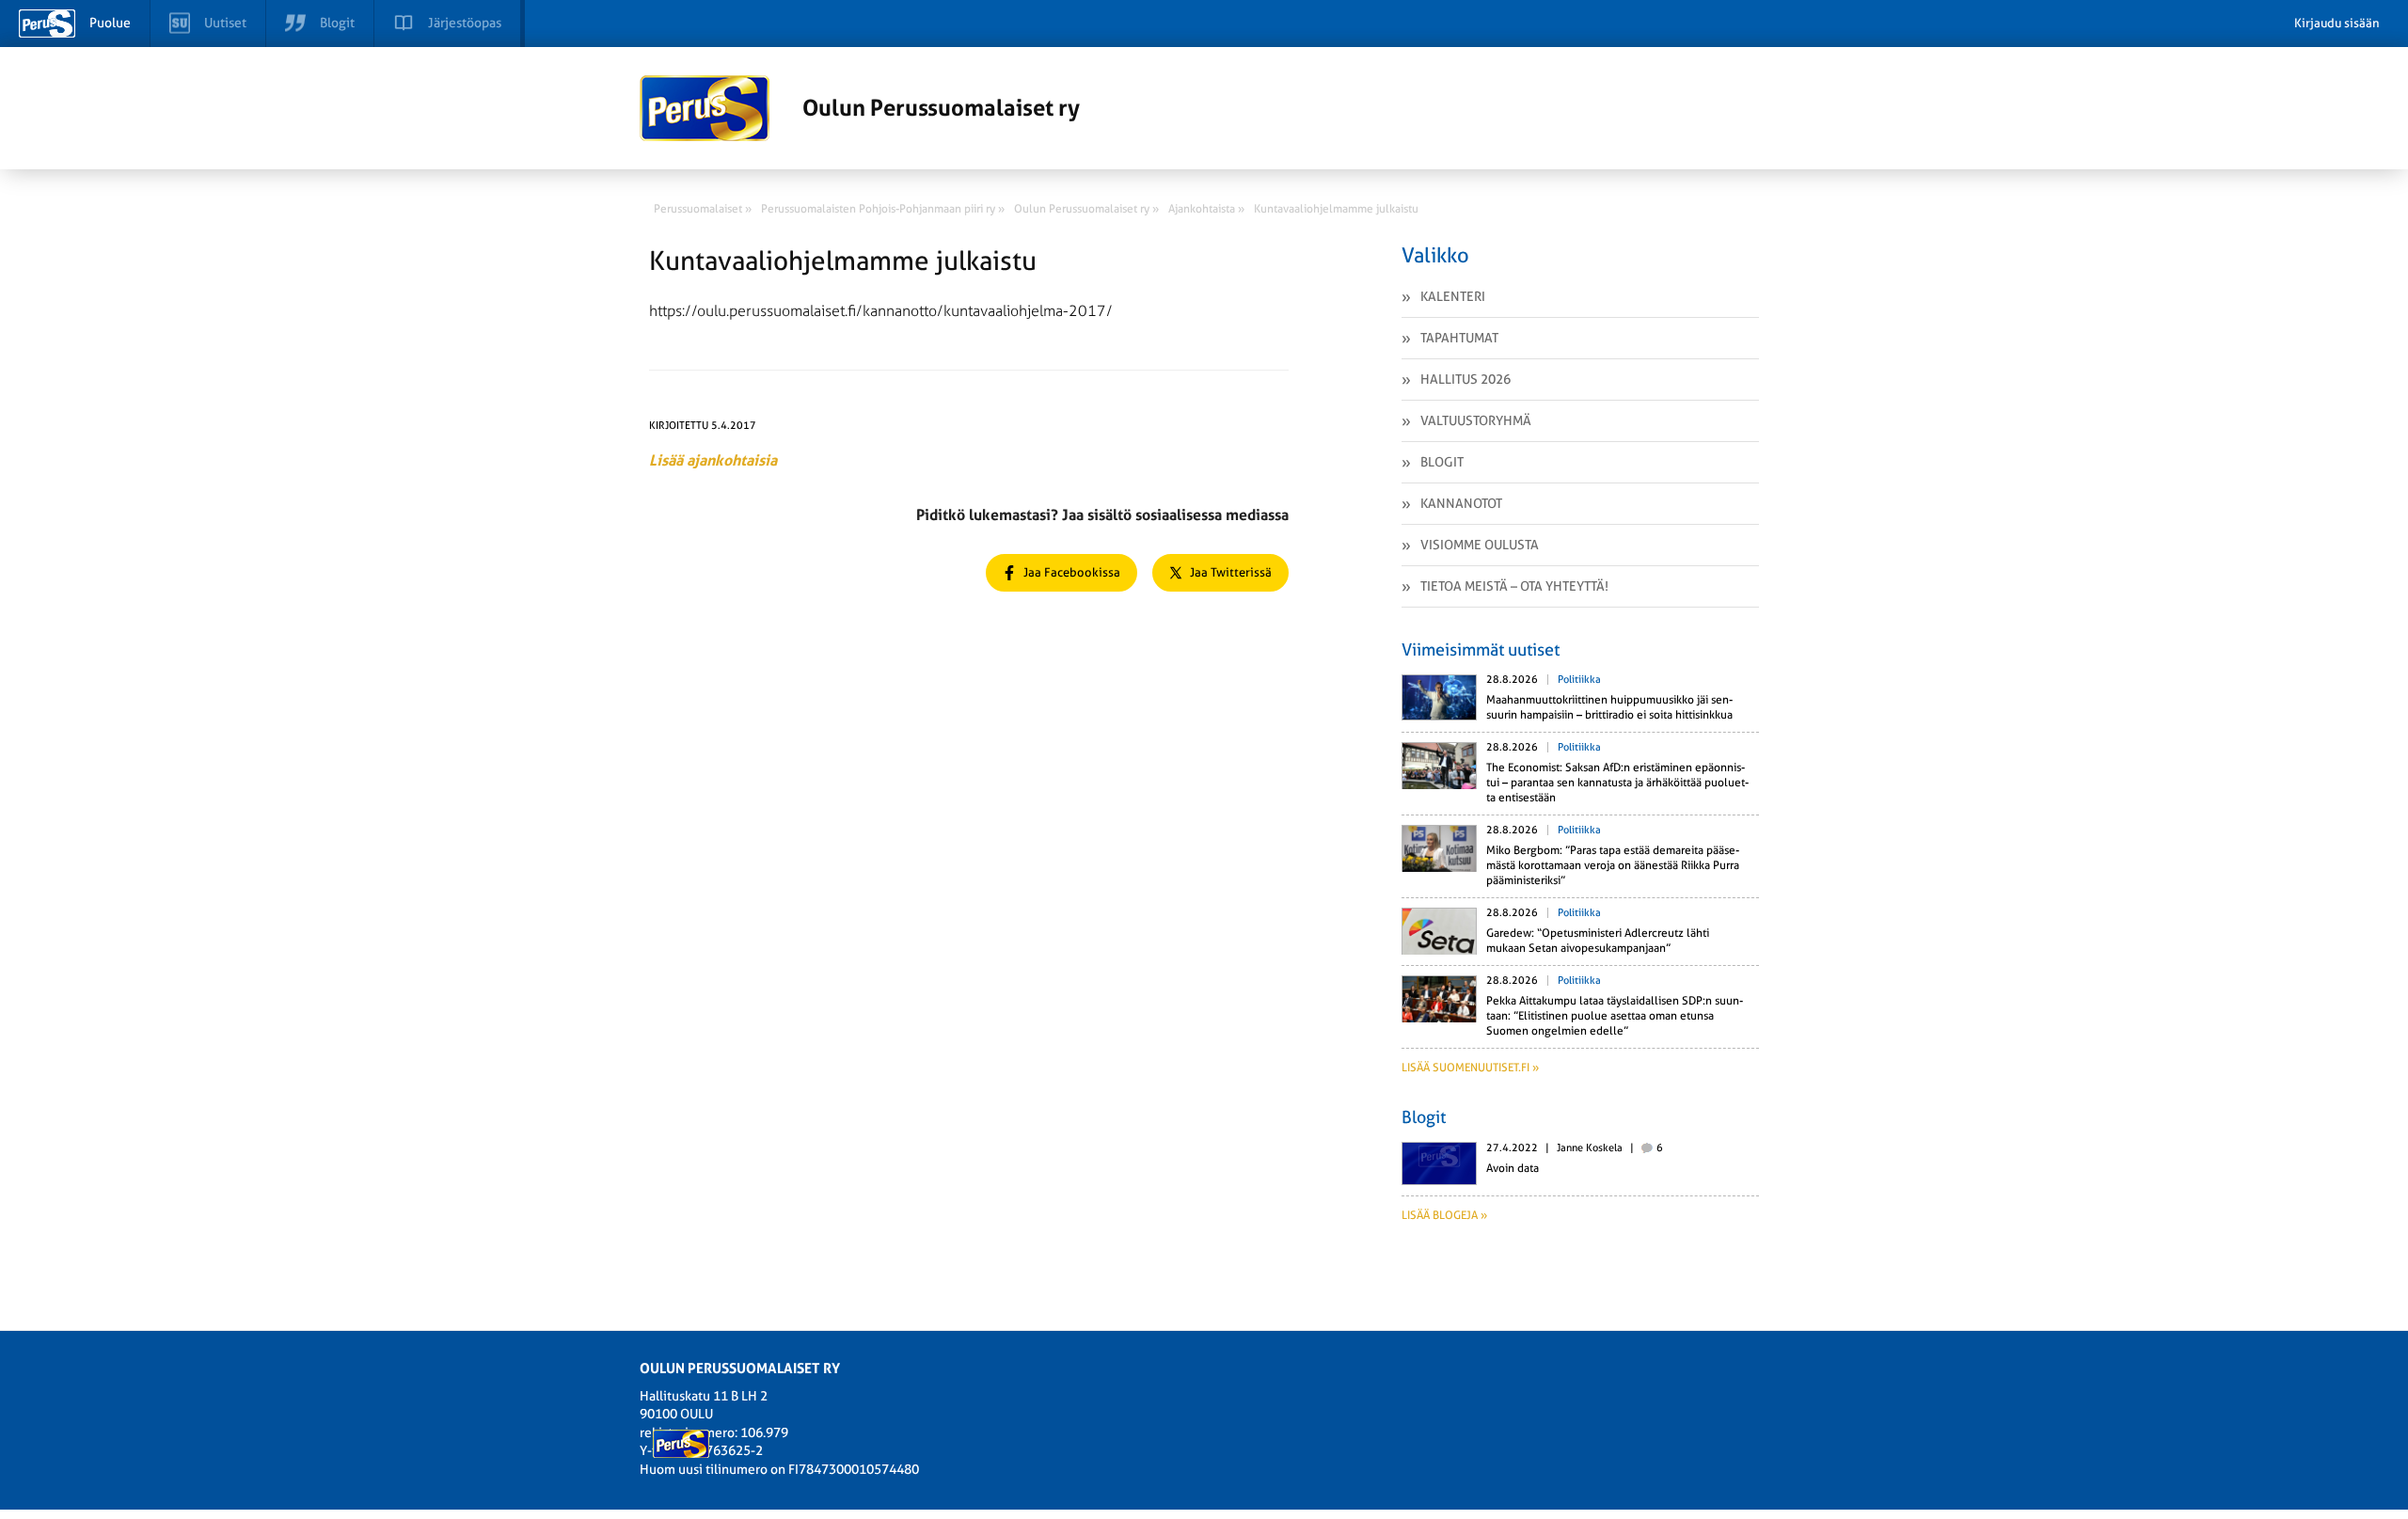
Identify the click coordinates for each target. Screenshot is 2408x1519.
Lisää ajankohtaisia (713, 460)
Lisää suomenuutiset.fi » (1470, 1068)
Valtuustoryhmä (1476, 420)
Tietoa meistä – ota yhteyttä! (1514, 586)
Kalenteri (1453, 296)
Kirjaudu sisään (2337, 23)
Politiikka (1579, 680)
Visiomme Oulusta (1480, 545)
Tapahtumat (1459, 338)
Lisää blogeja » (1444, 1215)
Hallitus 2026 (1465, 379)
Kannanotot (1461, 503)
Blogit (1442, 462)
